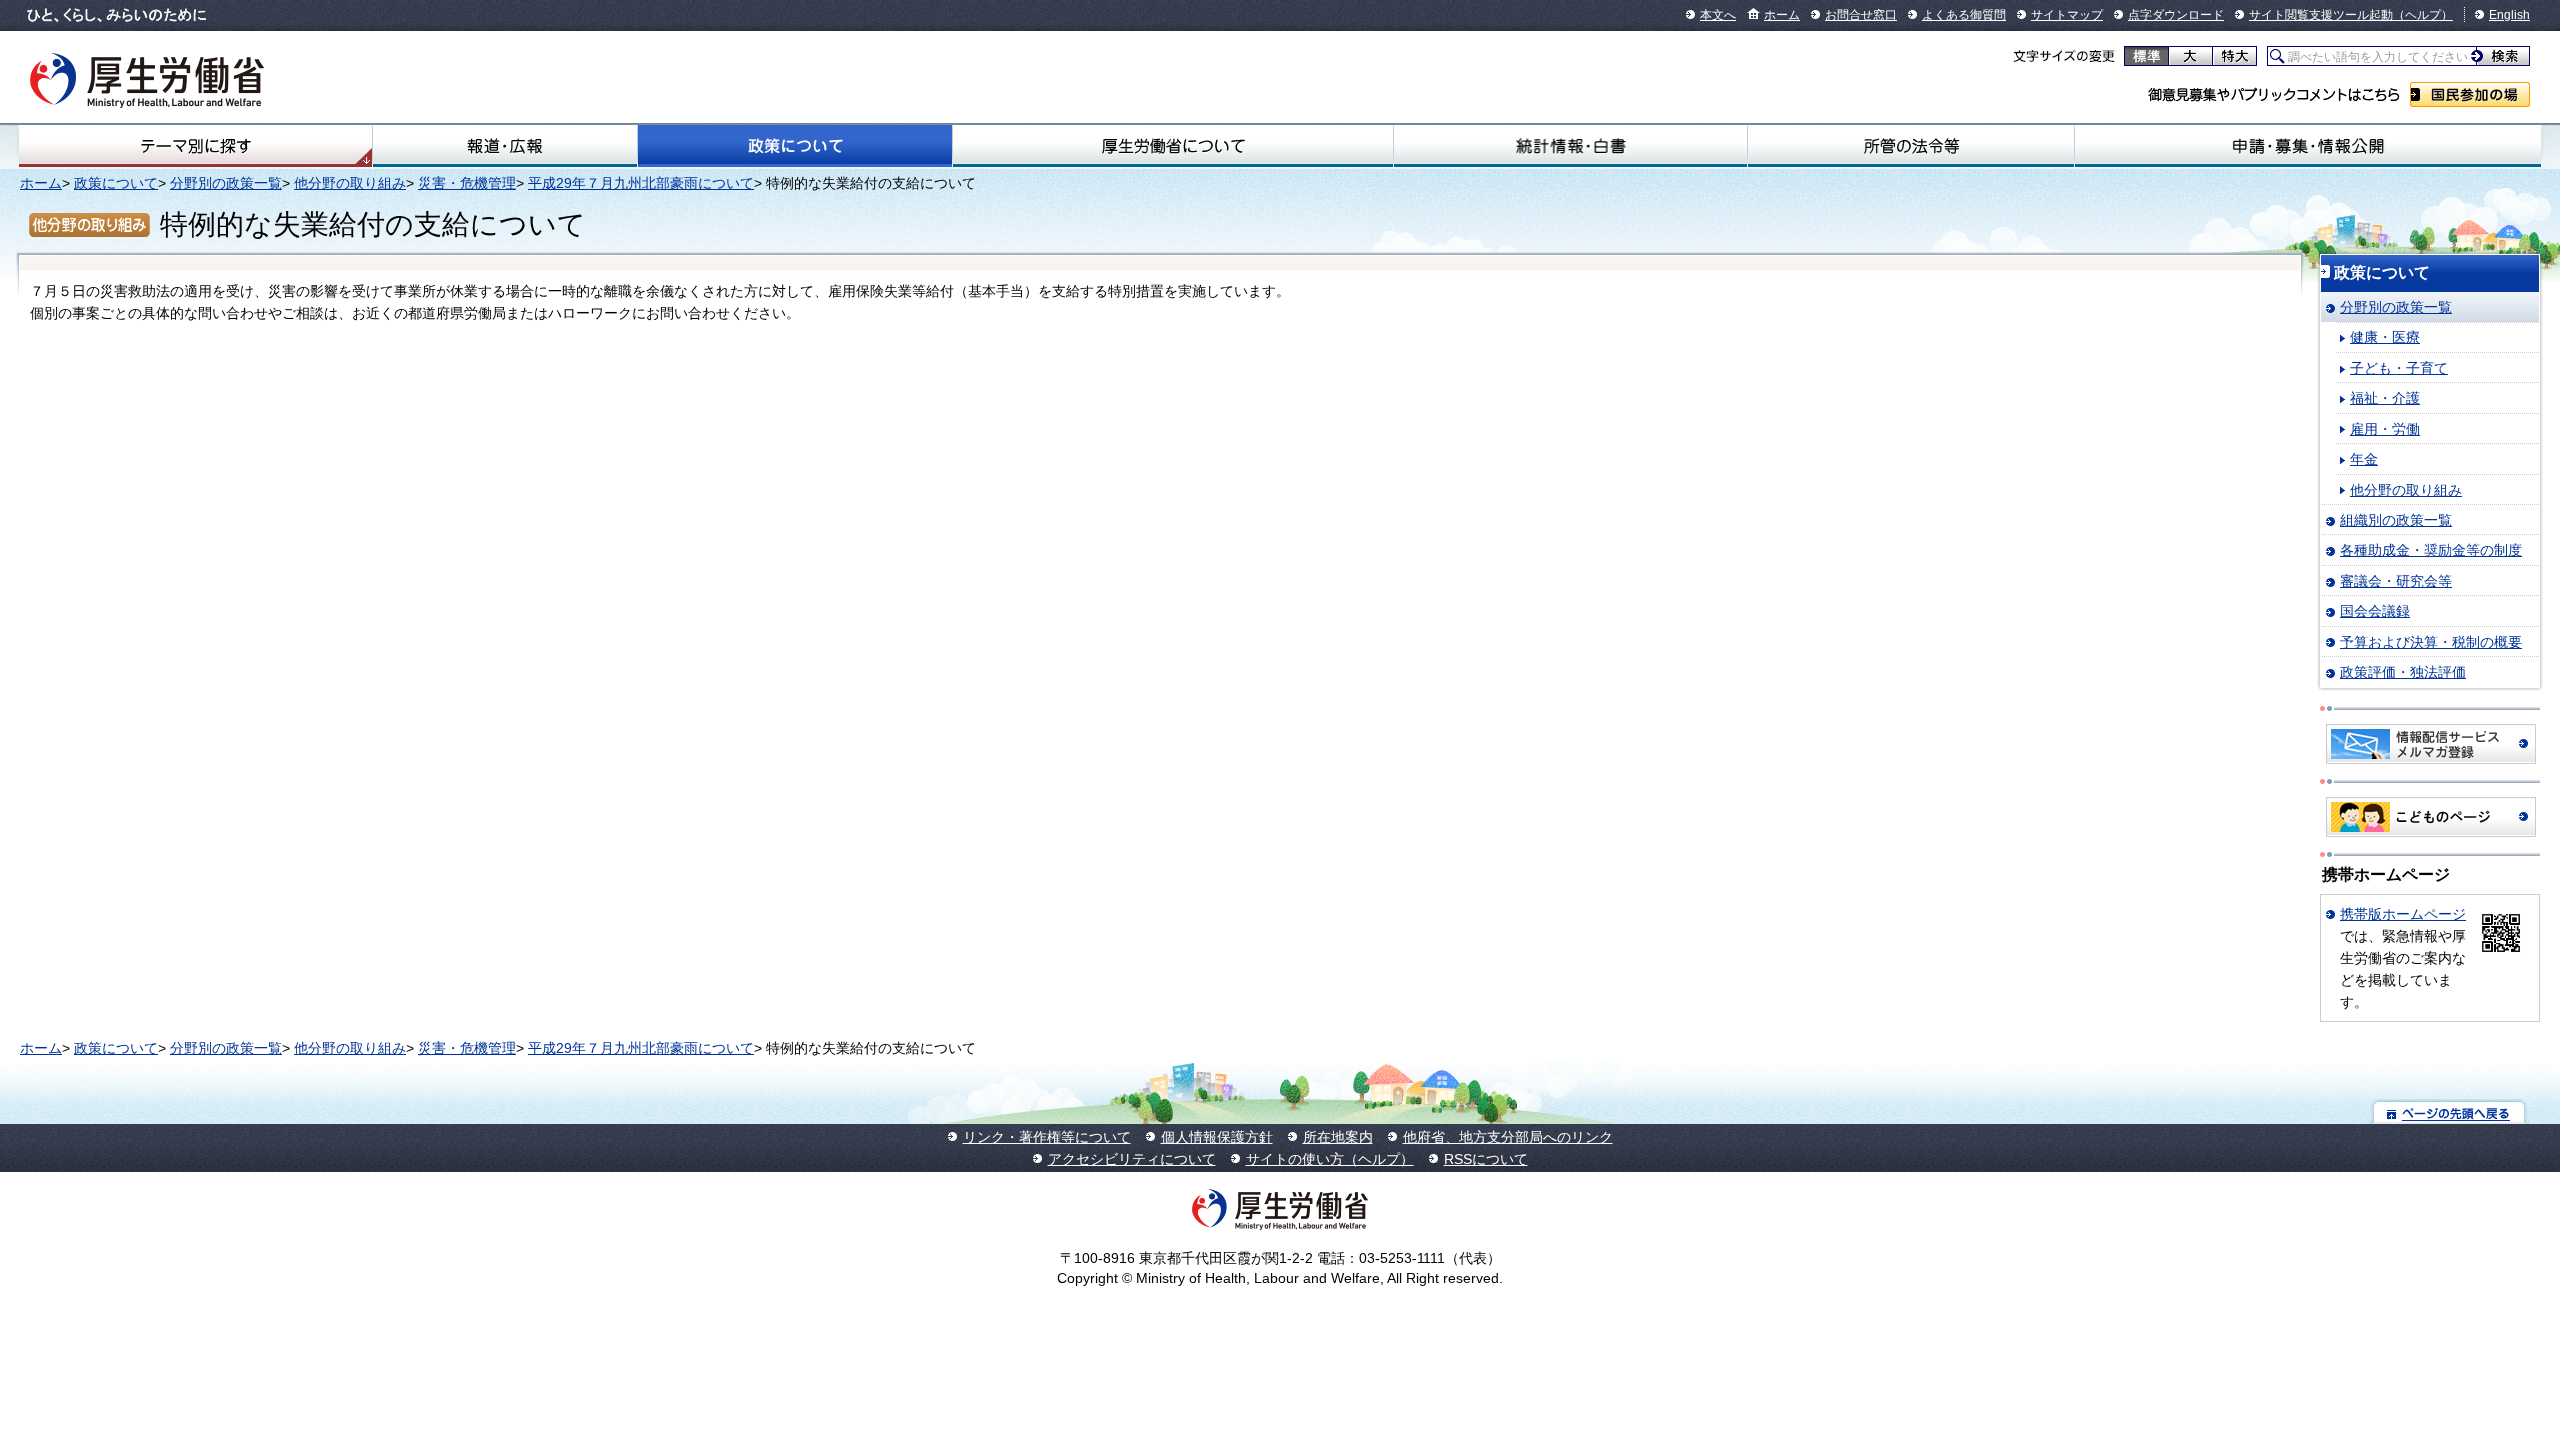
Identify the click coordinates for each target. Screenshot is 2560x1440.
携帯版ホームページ (2403, 914)
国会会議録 (2375, 611)
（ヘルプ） (2423, 15)
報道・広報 (505, 146)
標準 (2146, 56)
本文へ (1718, 15)
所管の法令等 (1911, 146)
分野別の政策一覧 (226, 183)
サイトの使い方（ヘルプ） (1330, 1159)
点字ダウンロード (2176, 15)
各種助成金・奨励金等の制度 (2431, 550)
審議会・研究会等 (2396, 581)
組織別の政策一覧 (2396, 520)
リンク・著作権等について (1047, 1137)
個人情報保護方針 (1217, 1137)
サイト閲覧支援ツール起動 (2321, 15)
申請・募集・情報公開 (2308, 146)
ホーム (1782, 15)
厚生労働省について (1173, 146)
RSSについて (1486, 1159)
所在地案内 (1338, 1137)
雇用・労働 (2385, 429)
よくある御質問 (1964, 15)
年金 (2364, 459)
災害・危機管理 (467, 183)
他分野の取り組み (350, 183)
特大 (2234, 56)
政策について (795, 146)
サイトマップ (2067, 15)
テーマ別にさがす (196, 146)
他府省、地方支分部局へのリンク (1508, 1137)
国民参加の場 (2470, 94)
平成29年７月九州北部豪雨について (641, 183)
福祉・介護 (2385, 398)
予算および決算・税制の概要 (2431, 642)
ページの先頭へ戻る (2449, 1112)
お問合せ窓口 (1861, 15)
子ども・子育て (2399, 368)
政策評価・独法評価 (2403, 672)
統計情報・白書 (1570, 146)
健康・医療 (2385, 337)
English (2509, 15)
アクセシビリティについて (1132, 1159)
